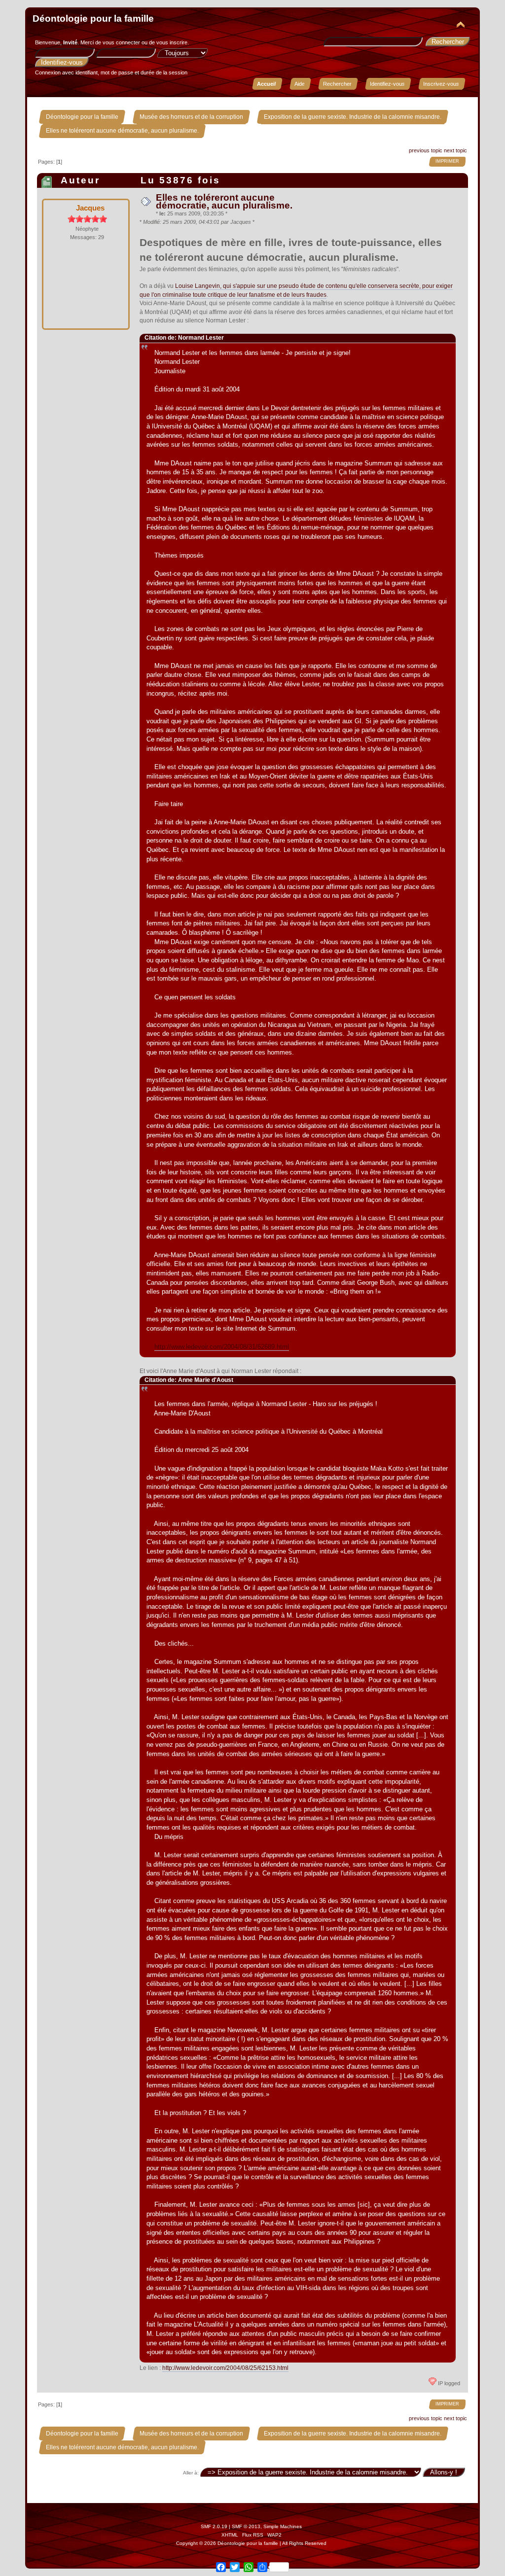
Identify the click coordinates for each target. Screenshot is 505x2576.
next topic (455, 150)
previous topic (426, 150)
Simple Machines (283, 2526)
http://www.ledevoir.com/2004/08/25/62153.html (225, 2368)
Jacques (90, 208)
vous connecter (121, 42)
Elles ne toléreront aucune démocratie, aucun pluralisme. (224, 201)
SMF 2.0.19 (214, 2526)
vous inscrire (172, 42)
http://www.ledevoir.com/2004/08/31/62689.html (222, 1347)
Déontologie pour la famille (93, 18)
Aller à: (191, 2473)
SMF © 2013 (246, 2526)
